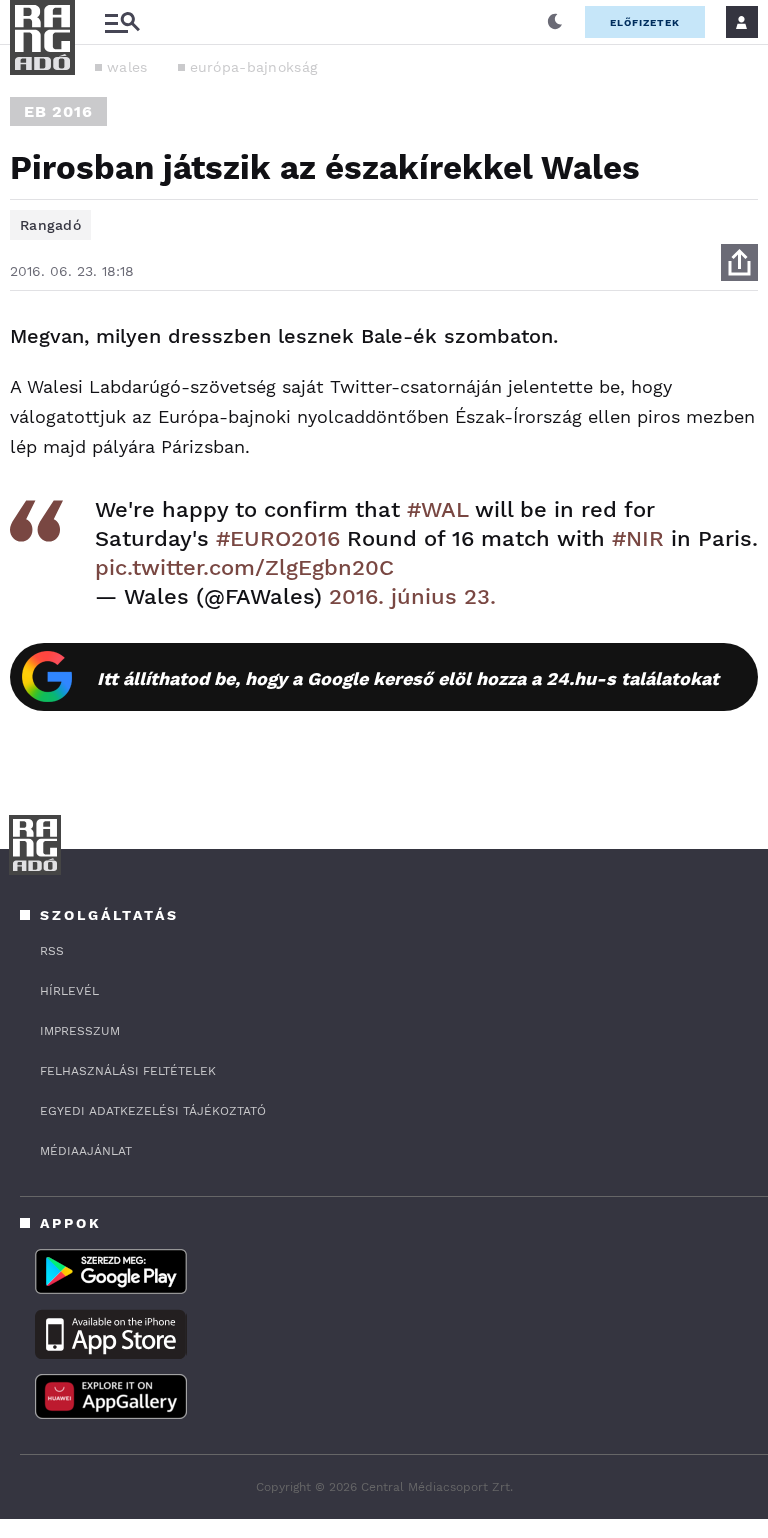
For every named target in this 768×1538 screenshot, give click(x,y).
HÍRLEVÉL (69, 991)
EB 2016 (58, 111)
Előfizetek (645, 22)
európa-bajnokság (254, 67)
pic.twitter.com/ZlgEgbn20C (244, 567)
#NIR (638, 538)
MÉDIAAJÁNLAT (86, 1151)
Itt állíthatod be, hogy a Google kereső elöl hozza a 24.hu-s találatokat (408, 678)
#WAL (437, 509)
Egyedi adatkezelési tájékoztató (153, 1111)
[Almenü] (122, 22)
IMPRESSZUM (80, 1031)
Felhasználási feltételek (128, 1071)
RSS (52, 951)
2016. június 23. (412, 596)
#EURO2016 (278, 538)
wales (127, 67)
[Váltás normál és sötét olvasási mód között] (555, 22)
